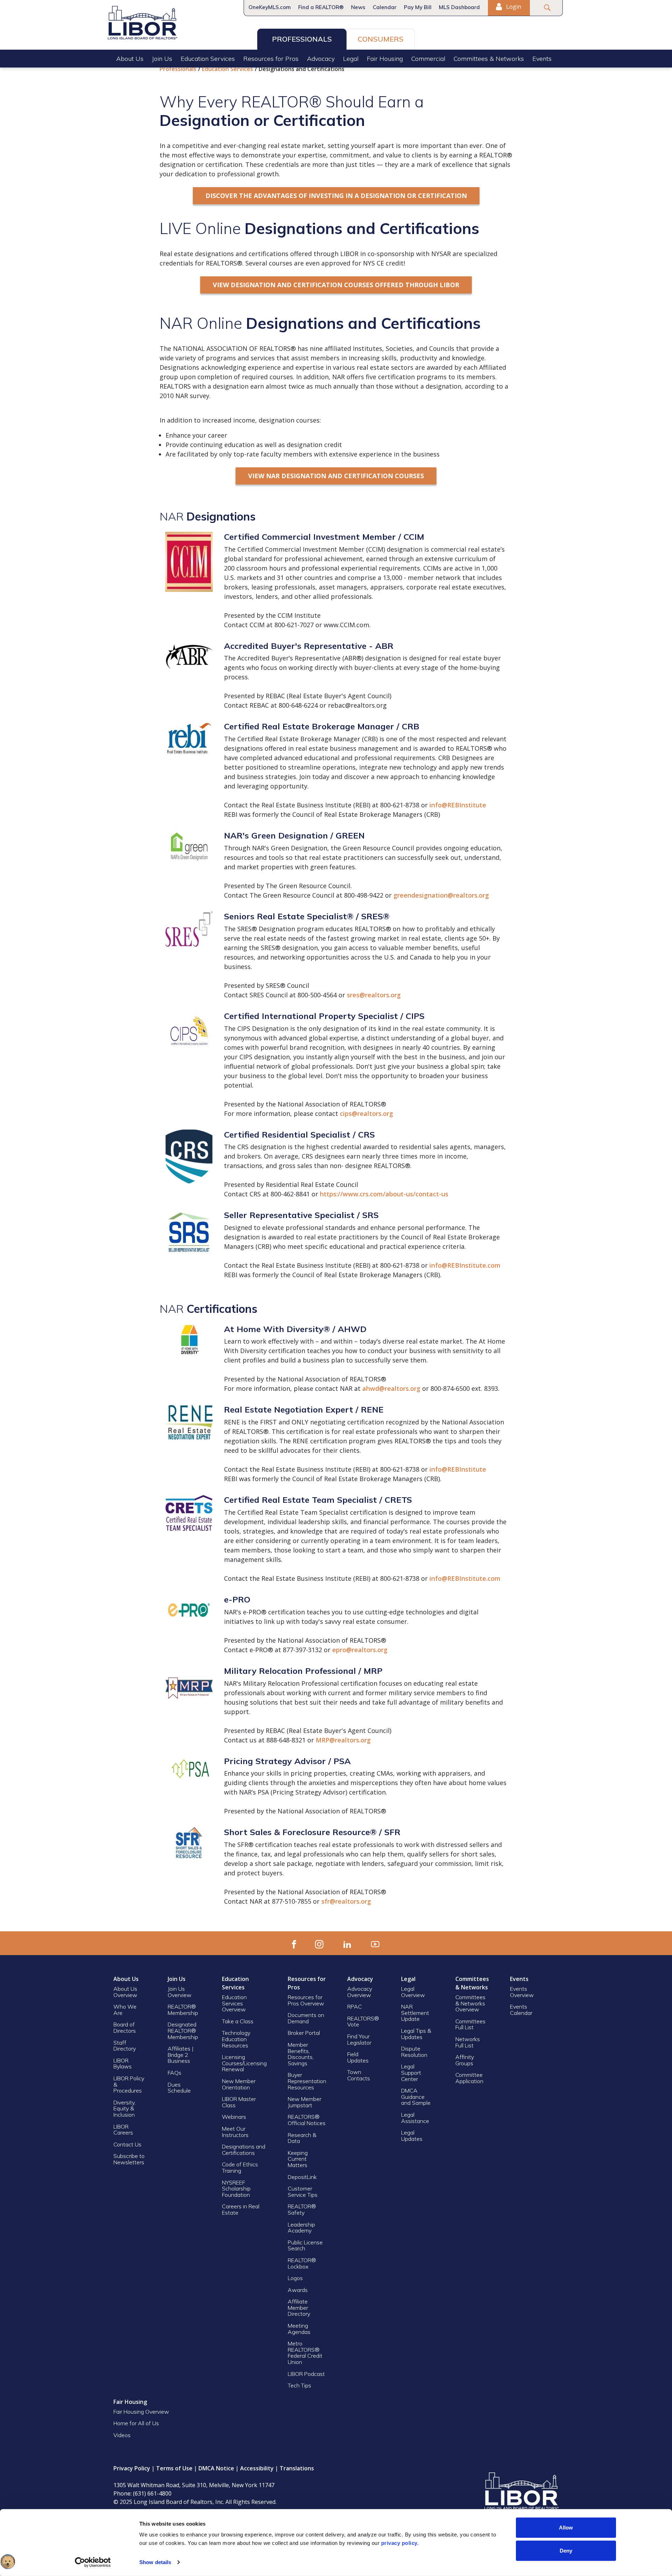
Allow (566, 2528)
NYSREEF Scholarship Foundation (236, 2189)
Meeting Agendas (299, 2329)
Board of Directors (125, 2027)
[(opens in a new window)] (294, 1943)
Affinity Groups (465, 2060)
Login (513, 7)
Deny (566, 2550)
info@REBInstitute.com (465, 1265)
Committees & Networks (489, 59)
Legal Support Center (411, 2072)
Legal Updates (412, 2136)
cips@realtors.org (367, 1113)
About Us (130, 59)
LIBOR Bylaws (122, 2064)
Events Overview (522, 1992)
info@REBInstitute (458, 805)
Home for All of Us (136, 2423)
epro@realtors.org (360, 1650)
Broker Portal (304, 2033)
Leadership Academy (301, 2228)
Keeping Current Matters (298, 2159)
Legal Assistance (416, 2118)
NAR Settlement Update (415, 2013)
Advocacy (321, 59)
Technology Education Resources (236, 2039)
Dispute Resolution (414, 2052)
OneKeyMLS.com (270, 7)
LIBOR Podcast (306, 2374)
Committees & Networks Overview (470, 2003)
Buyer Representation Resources (307, 2081)
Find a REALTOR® (321, 7)
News (358, 7)
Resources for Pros (271, 59)
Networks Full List (468, 2042)
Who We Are (125, 2010)
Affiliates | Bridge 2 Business (181, 2055)
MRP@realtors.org (343, 1740)
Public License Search (305, 2245)
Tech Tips (299, 2385)
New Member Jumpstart (304, 2102)
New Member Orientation (239, 2084)
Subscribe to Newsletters (129, 2159)
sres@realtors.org (374, 995)
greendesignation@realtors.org (441, 895)
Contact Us (127, 2144)
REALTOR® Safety (302, 2209)
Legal (351, 59)
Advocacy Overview (360, 1992)
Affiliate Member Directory (299, 2308)
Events (542, 59)
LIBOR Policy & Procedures (129, 2084)
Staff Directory (125, 2046)
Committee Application (469, 2078)
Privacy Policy (132, 2468)
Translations (297, 2468)
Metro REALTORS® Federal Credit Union (305, 2353)
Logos (295, 2278)
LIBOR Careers (123, 2130)
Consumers (381, 39)
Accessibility (257, 2468)
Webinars (234, 2117)
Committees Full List (470, 2024)
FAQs (174, 2073)
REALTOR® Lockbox (302, 2263)
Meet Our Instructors (235, 2132)
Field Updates (358, 2057)
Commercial (428, 59)
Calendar (385, 7)
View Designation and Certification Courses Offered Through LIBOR (336, 285)
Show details (155, 2562)
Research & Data (302, 2138)
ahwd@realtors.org (391, 1388)
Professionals (302, 39)
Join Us (162, 59)
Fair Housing (385, 59)
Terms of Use (174, 2468)
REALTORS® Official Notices (307, 2120)
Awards (298, 2290)
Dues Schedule (179, 2088)
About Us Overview (125, 1992)
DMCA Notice (216, 2468)
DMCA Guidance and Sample (416, 2097)
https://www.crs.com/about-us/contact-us (384, 1194)
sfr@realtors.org (346, 1901)
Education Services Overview (234, 2003)
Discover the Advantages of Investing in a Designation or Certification (336, 196)
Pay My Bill (418, 7)
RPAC (355, 2007)
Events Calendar (521, 2010)
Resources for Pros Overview (306, 2000)
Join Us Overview (180, 1992)
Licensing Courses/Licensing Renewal (244, 2063)
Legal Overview (413, 1992)
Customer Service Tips (303, 2192)
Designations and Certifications (244, 2150)
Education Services (208, 59)
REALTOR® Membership (183, 2010)
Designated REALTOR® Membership (183, 2030)
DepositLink (302, 2177)
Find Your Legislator (359, 2039)
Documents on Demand (306, 2018)
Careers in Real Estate (241, 2209)
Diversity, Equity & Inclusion (124, 2108)
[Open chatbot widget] (8, 2562)
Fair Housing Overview (141, 2412)
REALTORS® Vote (363, 2022)
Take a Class (238, 2021)
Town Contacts (359, 2075)
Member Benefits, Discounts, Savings (301, 2054)
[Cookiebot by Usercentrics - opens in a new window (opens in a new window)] (93, 2562)
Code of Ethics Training (240, 2167)
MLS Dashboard (459, 7)
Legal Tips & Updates (416, 2034)
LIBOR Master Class (239, 2102)
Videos (122, 2435)
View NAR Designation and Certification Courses (336, 476)
